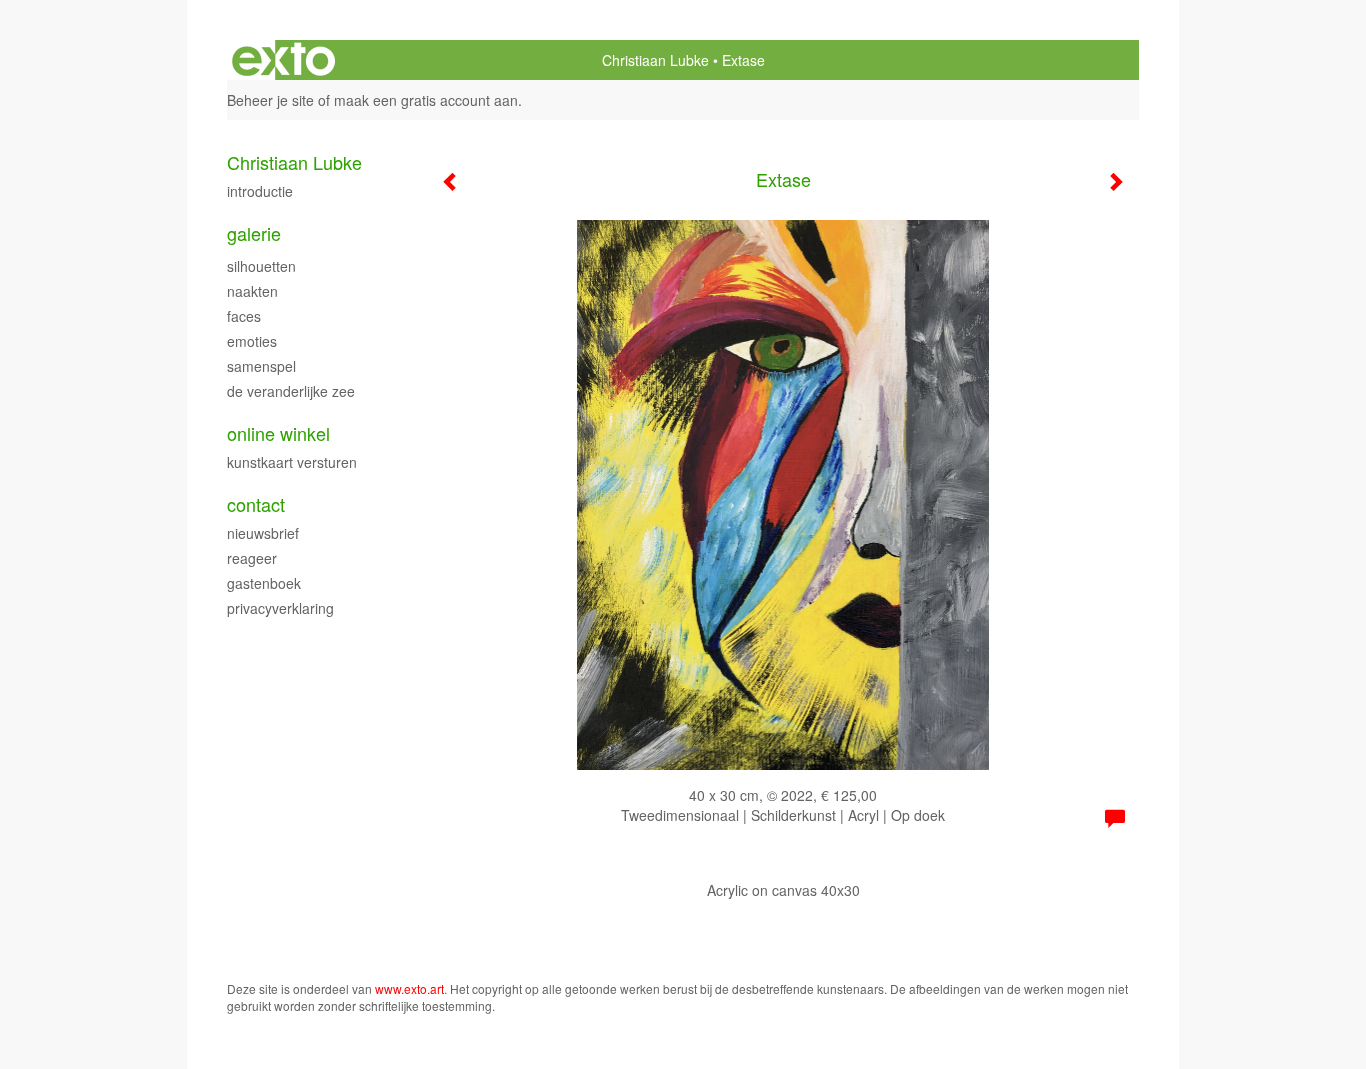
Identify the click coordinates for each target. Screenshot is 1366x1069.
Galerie (254, 233)
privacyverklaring (280, 608)
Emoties (252, 341)
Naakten (252, 291)
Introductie (260, 191)
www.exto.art (409, 988)
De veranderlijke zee (291, 391)
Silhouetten (261, 266)
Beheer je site (270, 100)
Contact (256, 504)
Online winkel (278, 433)
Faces (244, 316)
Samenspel (261, 366)
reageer (252, 558)
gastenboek (264, 583)
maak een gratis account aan (426, 100)
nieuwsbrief (263, 533)
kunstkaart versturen (292, 462)
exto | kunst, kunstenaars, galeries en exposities (283, 60)
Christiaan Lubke (655, 60)
